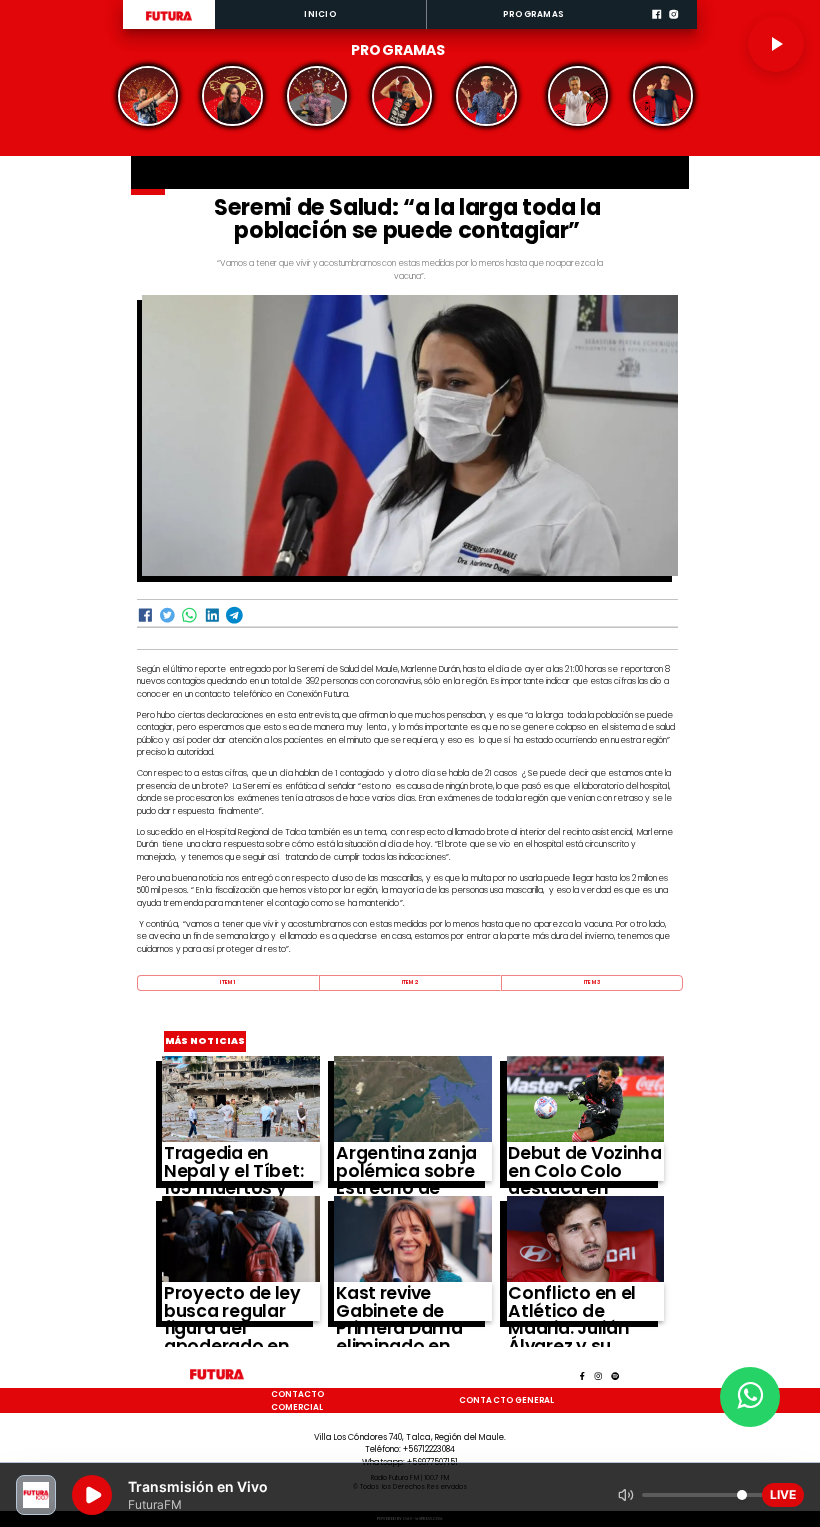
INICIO (320, 14)
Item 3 (592, 982)
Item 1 (227, 982)
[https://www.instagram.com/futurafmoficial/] (673, 27)
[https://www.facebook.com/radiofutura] (656, 27)
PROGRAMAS (533, 14)
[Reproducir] (776, 44)
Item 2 (410, 982)
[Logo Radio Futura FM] (169, 21)
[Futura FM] (148, 96)
